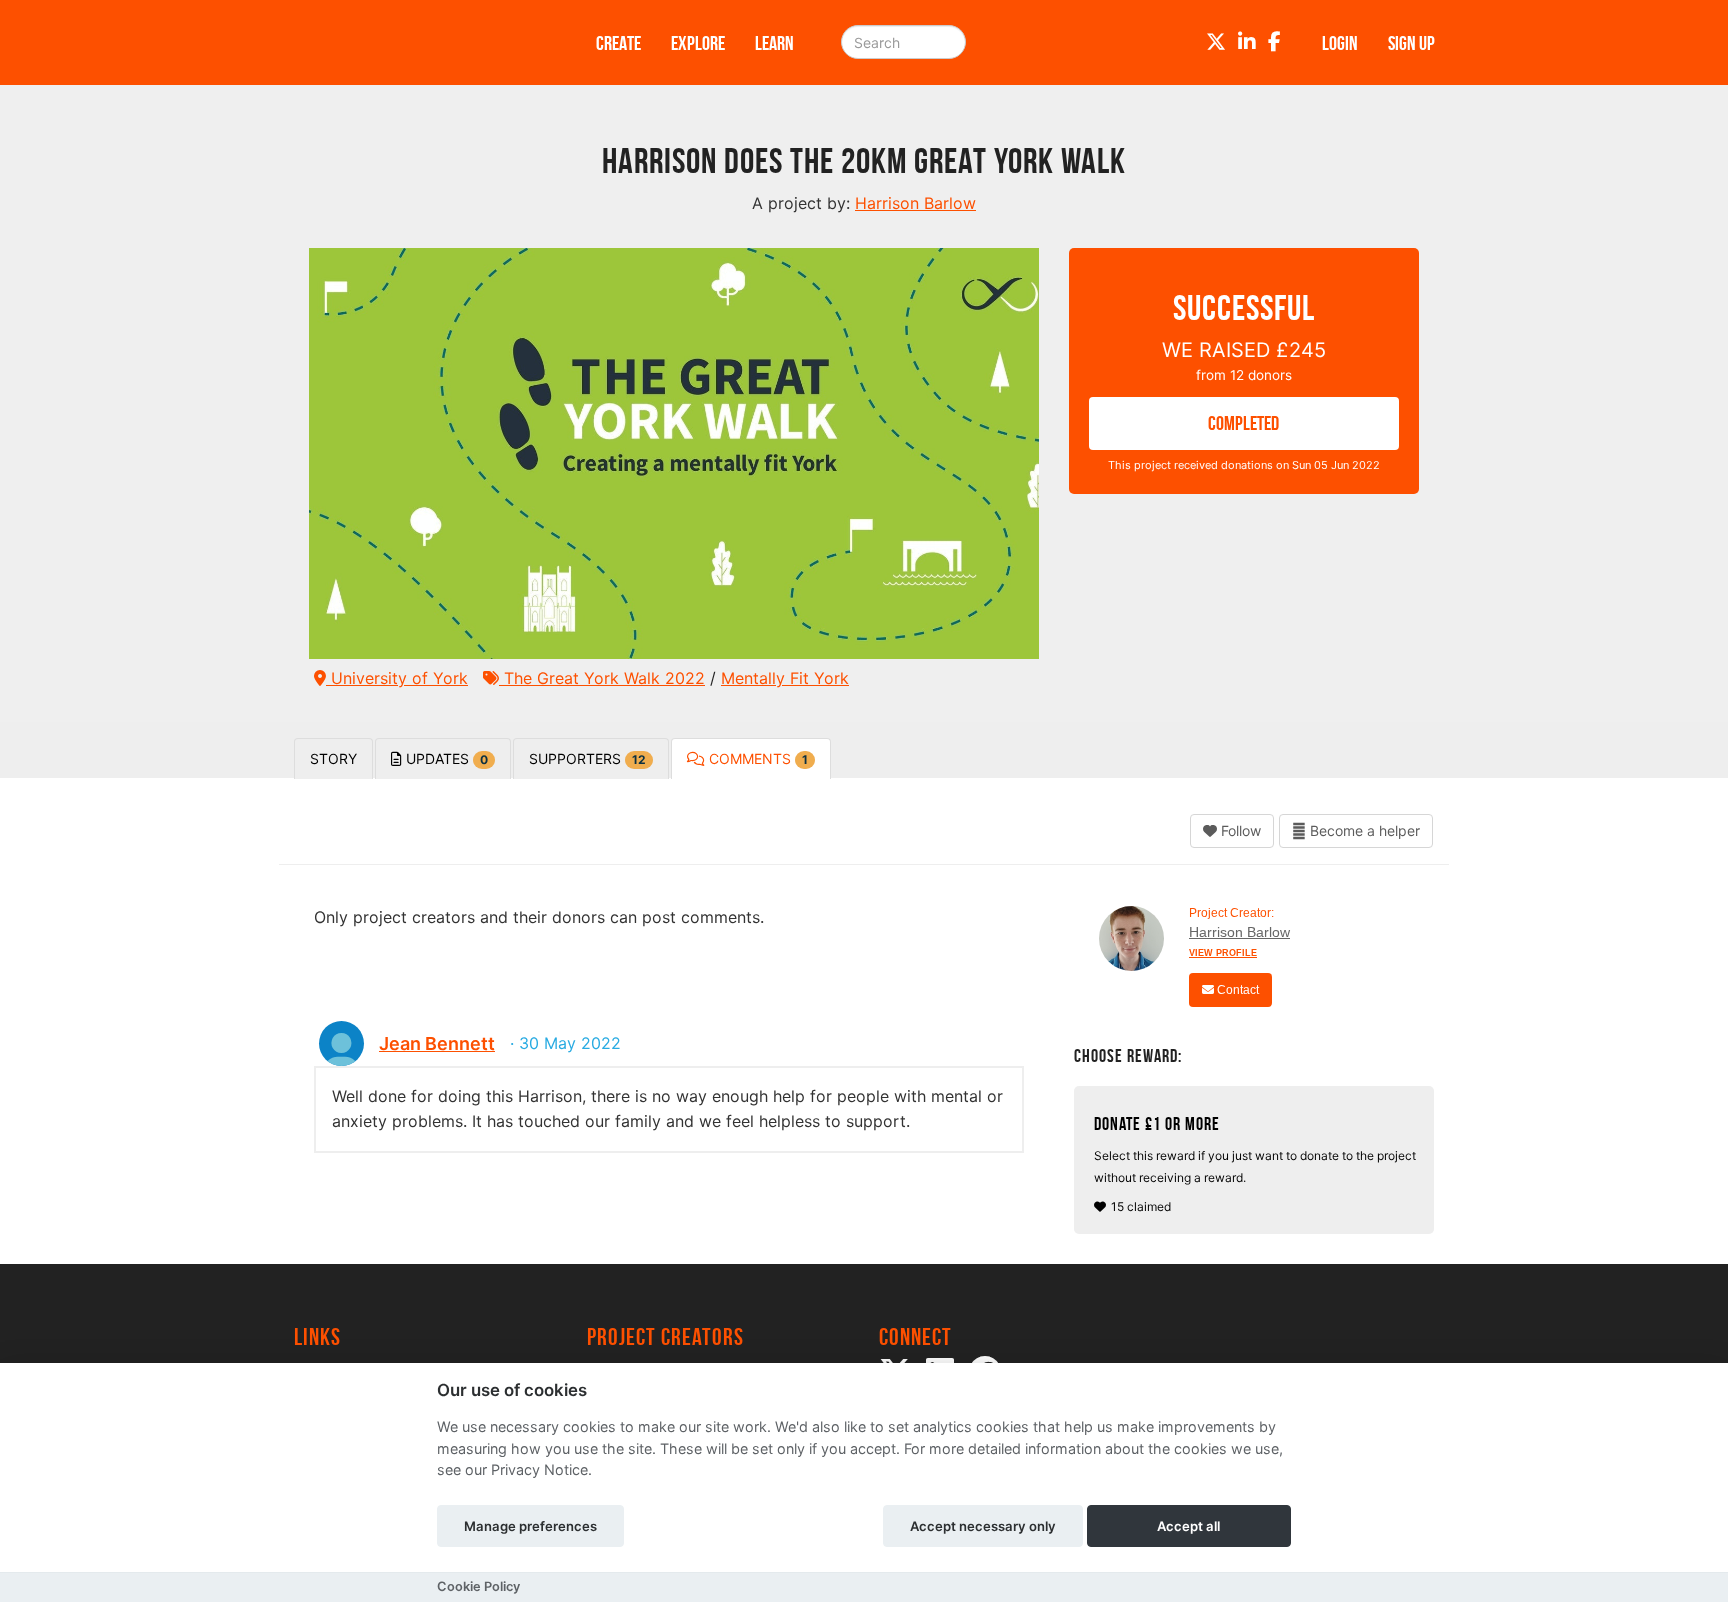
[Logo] (419, 42)
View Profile (1223, 953)
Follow (1239, 830)
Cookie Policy (478, 1586)
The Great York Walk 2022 (602, 678)
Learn (774, 43)
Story (333, 758)
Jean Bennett (437, 1043)
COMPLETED (1243, 423)
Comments (756, 758)
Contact (1236, 990)
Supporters (587, 758)
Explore (698, 43)
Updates (445, 758)
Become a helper (1363, 830)
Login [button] (1340, 43)
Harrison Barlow (1239, 932)
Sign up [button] (1411, 43)
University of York (397, 678)
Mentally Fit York (785, 678)
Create (618, 43)
